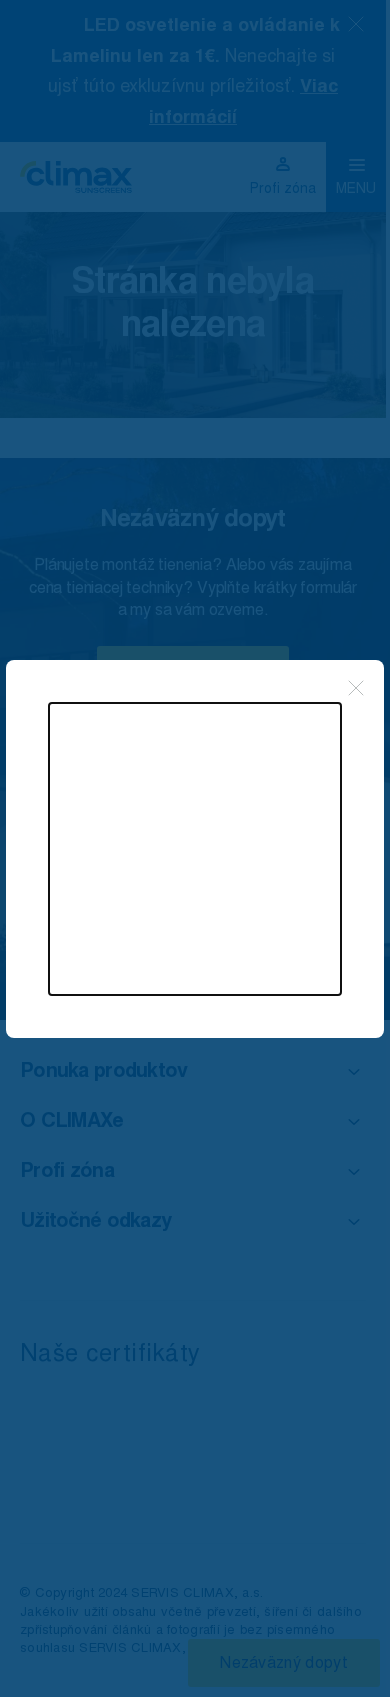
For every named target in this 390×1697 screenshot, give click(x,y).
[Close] (356, 688)
